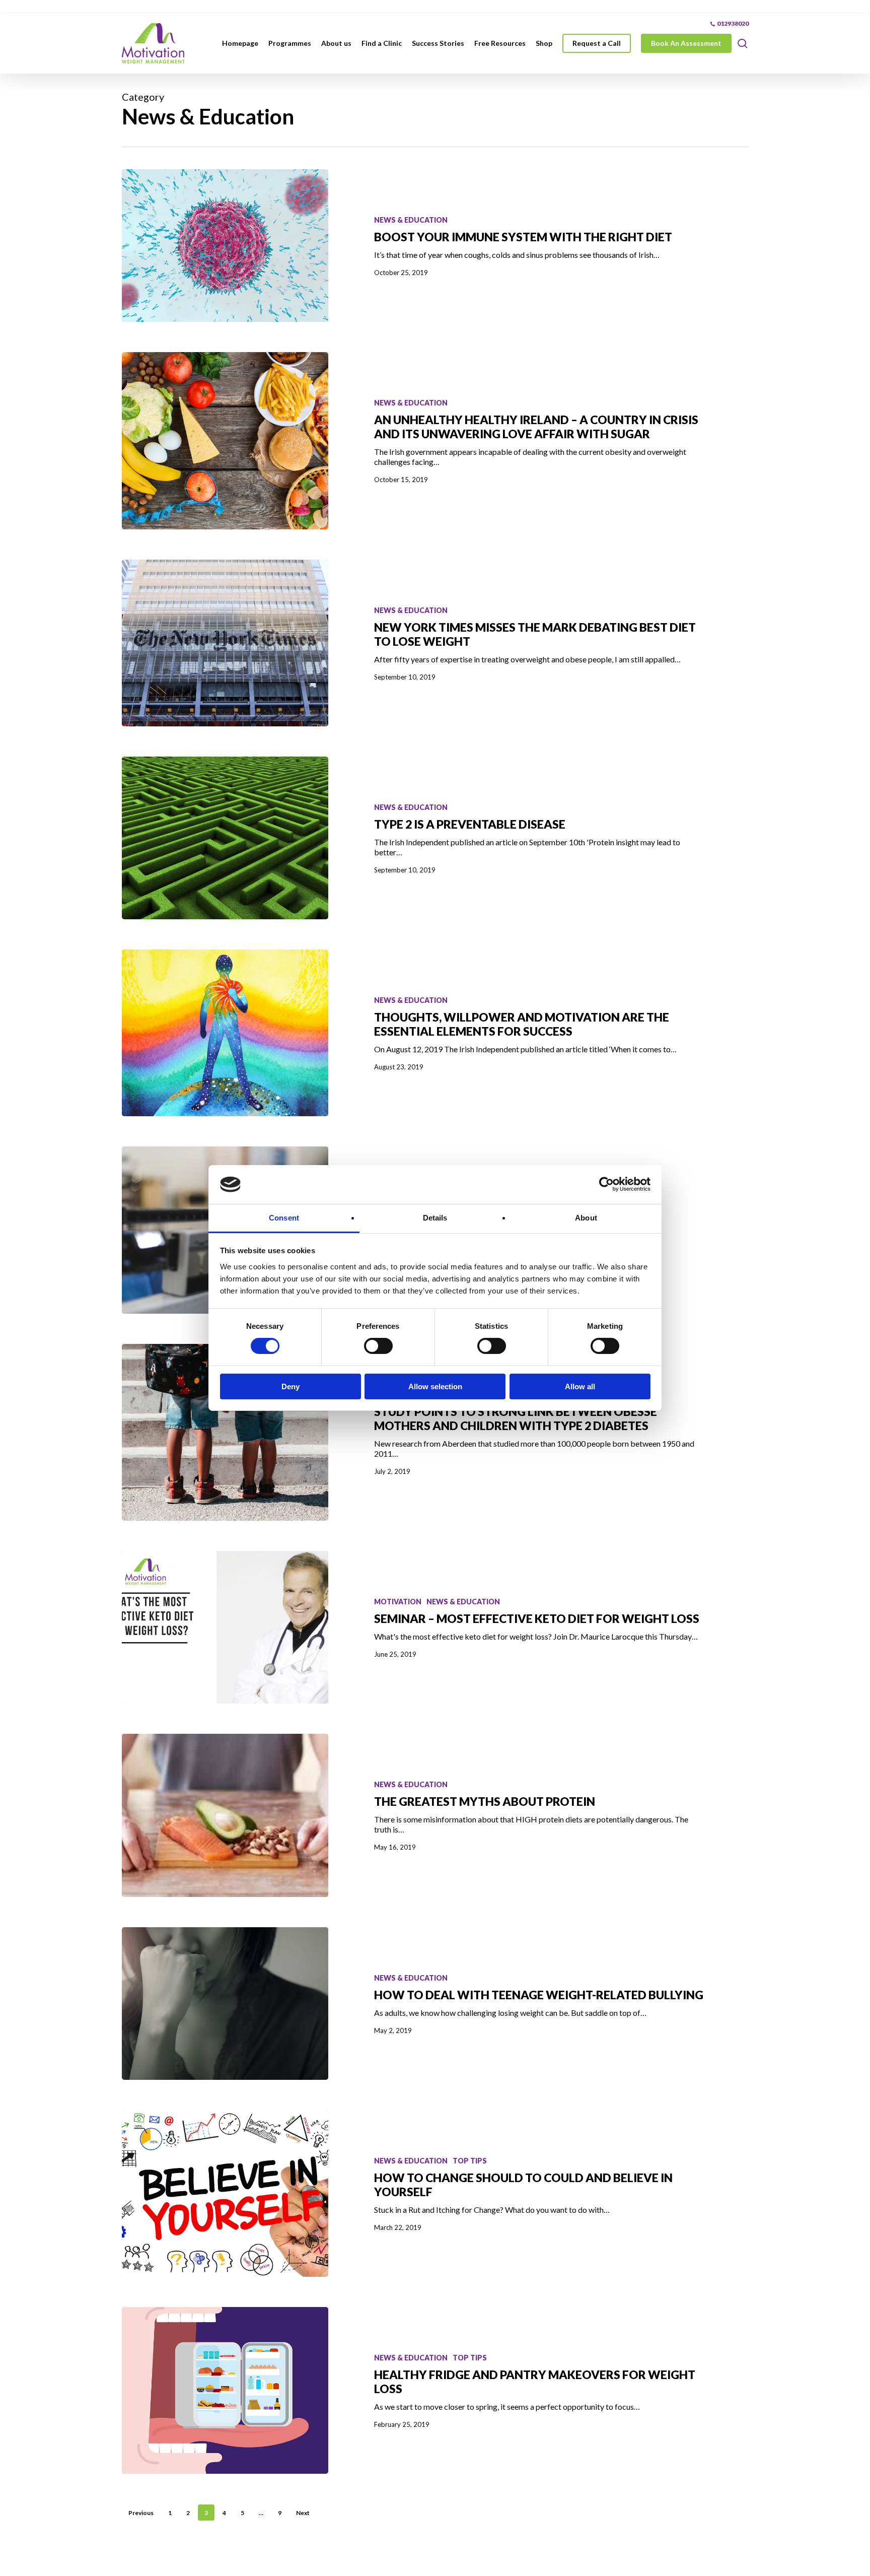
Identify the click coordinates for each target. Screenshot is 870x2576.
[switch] (378, 1346)
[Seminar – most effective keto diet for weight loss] (225, 1627)
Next (303, 2513)
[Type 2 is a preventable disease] (225, 838)
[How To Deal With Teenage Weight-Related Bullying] (225, 2004)
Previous (141, 2513)
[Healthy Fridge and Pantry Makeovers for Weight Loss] (225, 2390)
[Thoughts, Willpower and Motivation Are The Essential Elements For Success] (225, 1033)
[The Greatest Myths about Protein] (225, 1815)
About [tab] (586, 1218)
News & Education (411, 220)
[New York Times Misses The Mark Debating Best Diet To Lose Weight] (225, 643)
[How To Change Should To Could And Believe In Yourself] (225, 2193)
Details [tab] (435, 1218)
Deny (291, 1386)
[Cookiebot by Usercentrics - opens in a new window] (606, 1184)
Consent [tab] (284, 1218)
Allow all (580, 1386)
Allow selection (435, 1386)
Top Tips (470, 2161)
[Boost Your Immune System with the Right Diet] (225, 246)
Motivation (398, 1602)
